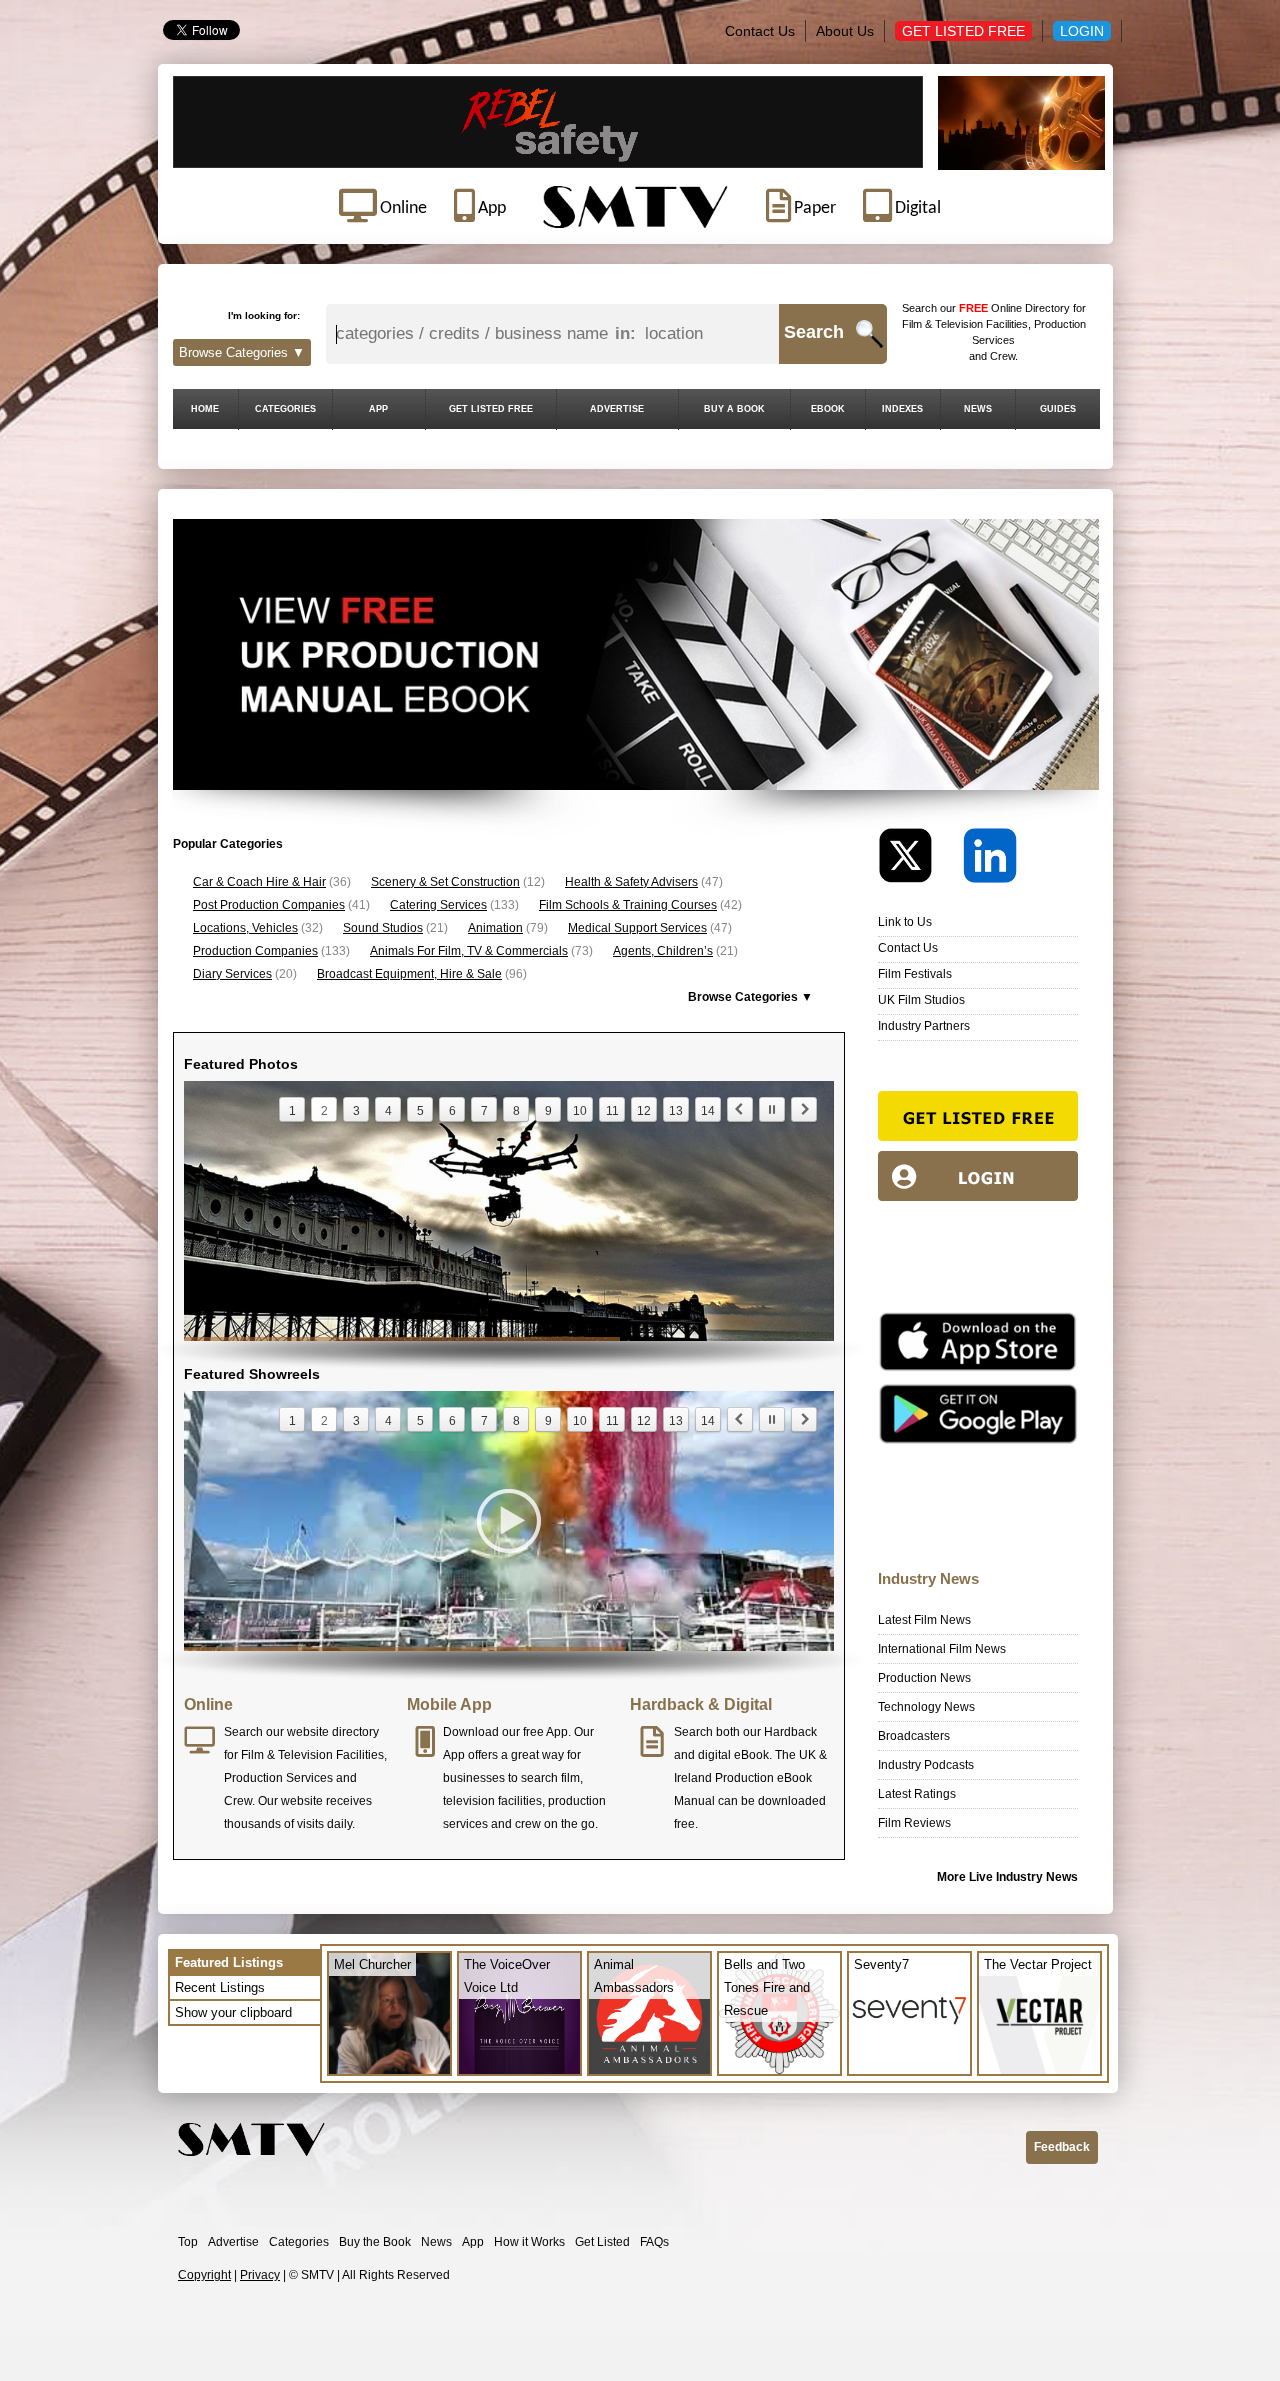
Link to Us (905, 922)
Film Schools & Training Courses (628, 905)
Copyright (204, 2275)
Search (814, 332)
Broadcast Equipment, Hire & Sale (409, 974)
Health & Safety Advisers (631, 882)
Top (188, 2242)
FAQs (654, 2242)
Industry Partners (924, 1026)
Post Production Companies (269, 905)
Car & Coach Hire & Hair (259, 882)
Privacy (260, 2275)
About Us (845, 31)
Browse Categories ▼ (242, 352)
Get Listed (602, 2242)
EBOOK (828, 409)
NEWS (978, 409)
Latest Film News (924, 1620)
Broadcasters (914, 1736)
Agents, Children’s (663, 951)
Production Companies (255, 951)
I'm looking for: (264, 315)
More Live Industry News (1007, 1877)
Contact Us (760, 31)
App (473, 2242)
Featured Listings (229, 1962)
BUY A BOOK (734, 409)
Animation (495, 928)
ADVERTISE (617, 409)
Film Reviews (914, 1823)
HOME (205, 409)
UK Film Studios (921, 1000)
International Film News (942, 1649)
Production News (924, 1678)
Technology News (926, 1707)
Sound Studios (383, 928)
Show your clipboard (233, 2012)
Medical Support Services (637, 928)
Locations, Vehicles (245, 928)
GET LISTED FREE (491, 409)
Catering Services (438, 905)
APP (378, 409)
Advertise (233, 2242)
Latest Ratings (917, 1794)
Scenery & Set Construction (445, 882)
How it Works (529, 2242)
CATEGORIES (285, 409)
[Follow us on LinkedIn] (990, 860)
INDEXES (902, 409)
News (436, 2242)
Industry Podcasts (926, 1765)
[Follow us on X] (919, 860)
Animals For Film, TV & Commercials (469, 951)
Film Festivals (915, 974)
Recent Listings (220, 1987)
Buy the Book (375, 2242)
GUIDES (1058, 409)
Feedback (1062, 2147)
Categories (299, 2242)
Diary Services (232, 974)
